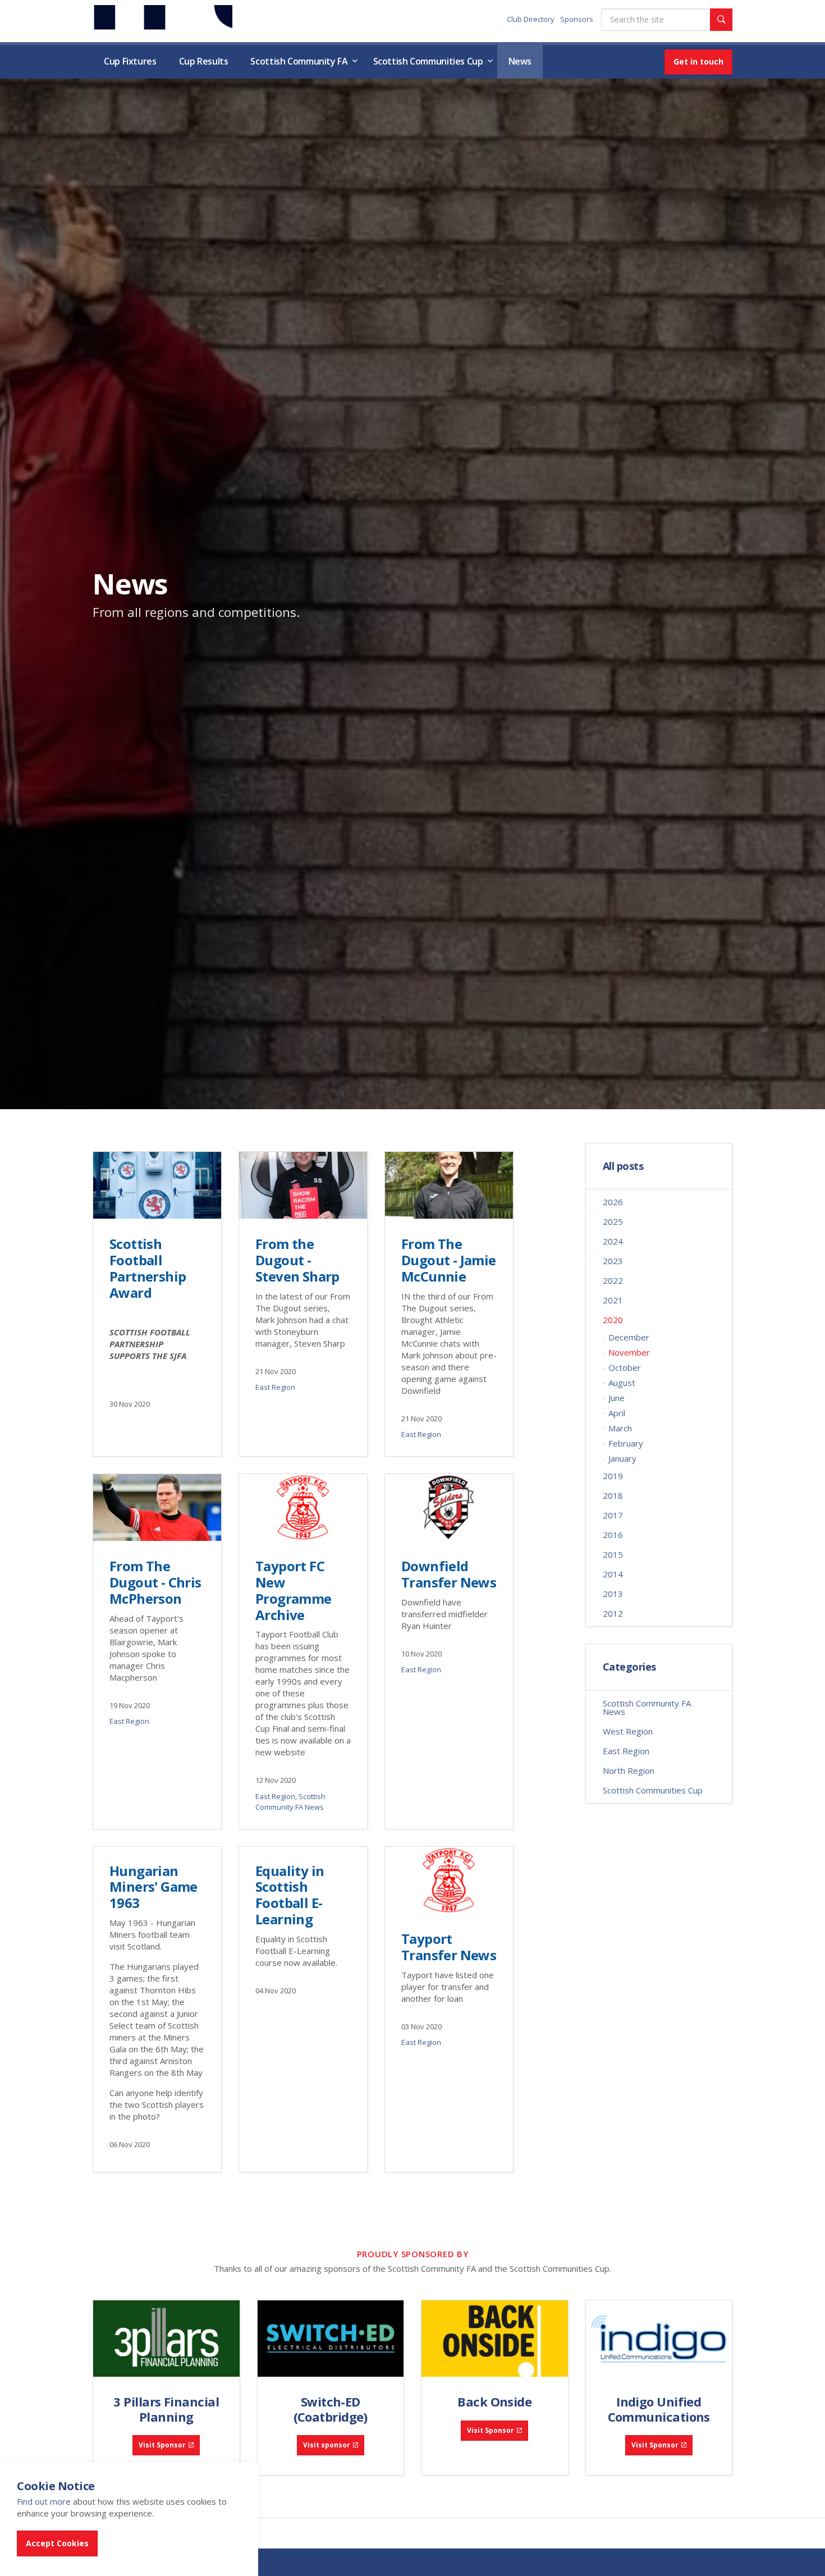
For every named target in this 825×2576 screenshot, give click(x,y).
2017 (613, 1515)
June (617, 1398)
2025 (613, 1221)
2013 (613, 1594)
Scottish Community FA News (290, 1802)
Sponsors (577, 19)
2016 (613, 1535)
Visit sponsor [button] (327, 2445)
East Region (275, 1387)
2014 (613, 1574)
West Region (628, 1731)
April (617, 1413)
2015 (613, 1554)
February (626, 1443)
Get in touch (698, 61)
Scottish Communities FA (162, 20)
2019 (613, 1476)
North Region (629, 1770)
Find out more (44, 2501)
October (625, 1367)
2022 (613, 1280)
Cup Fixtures (130, 61)
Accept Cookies (57, 2543)
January (622, 1458)
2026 (613, 1202)
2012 (613, 1613)
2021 (613, 1300)
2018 (613, 1495)
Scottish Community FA (299, 61)
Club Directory (531, 19)
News (520, 61)
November (629, 1352)
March (620, 1428)
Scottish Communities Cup (428, 61)
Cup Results (204, 61)
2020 (613, 1320)
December (629, 1337)
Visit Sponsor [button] (162, 2445)
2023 (613, 1261)
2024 (613, 1241)
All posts (623, 1166)
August (622, 1383)
